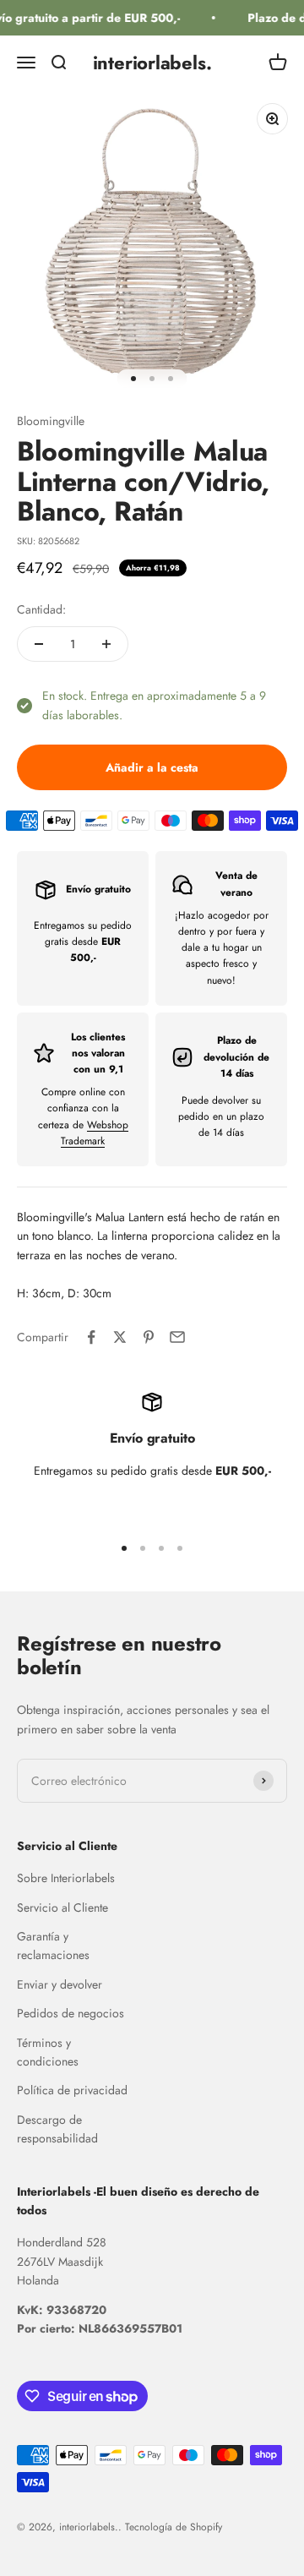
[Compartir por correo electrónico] (177, 1337)
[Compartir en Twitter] (120, 1337)
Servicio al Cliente (62, 1907)
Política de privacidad (72, 2090)
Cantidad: (41, 609)
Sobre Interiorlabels (66, 1878)
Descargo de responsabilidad (57, 2129)
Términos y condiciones (48, 2052)
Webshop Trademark (95, 1133)
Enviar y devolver (60, 1984)
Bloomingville (51, 421)
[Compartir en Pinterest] (149, 1337)
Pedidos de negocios (71, 2013)
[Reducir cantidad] (39, 644)
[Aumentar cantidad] (106, 644)
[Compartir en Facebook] (91, 1337)
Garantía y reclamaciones (53, 1946)
